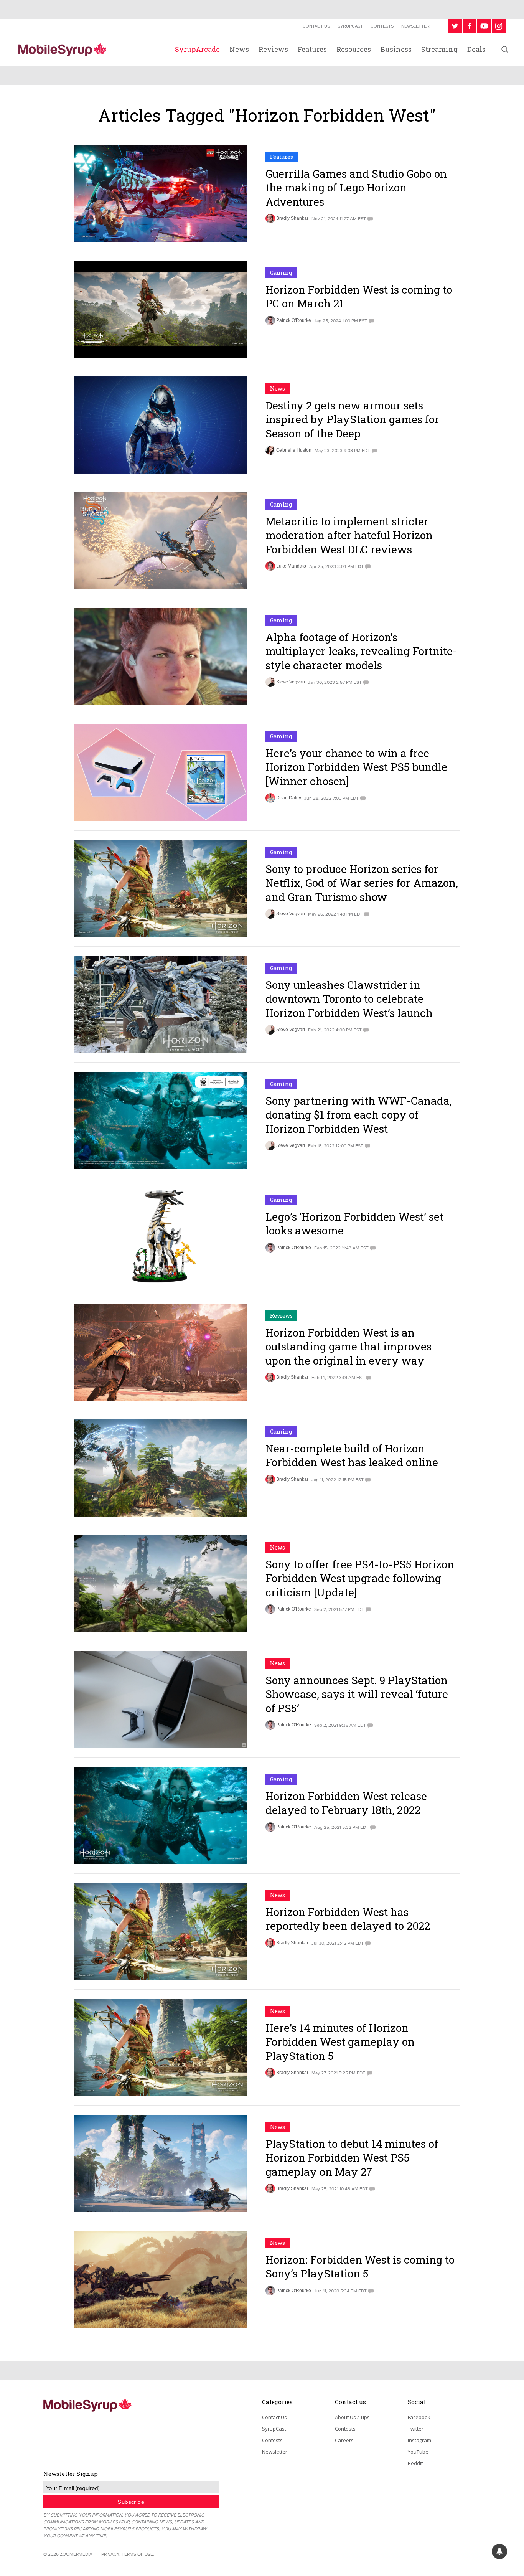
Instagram (419, 2440)
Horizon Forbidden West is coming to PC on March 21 (359, 296)
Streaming (439, 49)
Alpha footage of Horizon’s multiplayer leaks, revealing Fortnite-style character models (361, 651)
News (239, 49)
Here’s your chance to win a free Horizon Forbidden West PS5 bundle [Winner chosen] (356, 767)
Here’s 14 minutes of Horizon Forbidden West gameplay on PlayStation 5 (340, 2042)
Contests (382, 26)
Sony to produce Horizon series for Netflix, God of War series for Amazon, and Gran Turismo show (362, 883)
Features (312, 49)
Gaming (281, 273)
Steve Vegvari (291, 682)
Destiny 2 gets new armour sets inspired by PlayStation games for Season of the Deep (352, 419)
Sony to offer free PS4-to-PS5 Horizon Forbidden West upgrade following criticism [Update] (360, 1578)
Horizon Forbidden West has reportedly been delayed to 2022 (348, 1919)
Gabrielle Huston (294, 450)
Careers (344, 2440)
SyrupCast (350, 26)
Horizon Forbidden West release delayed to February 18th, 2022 (346, 1803)
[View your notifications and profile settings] (499, 2551)
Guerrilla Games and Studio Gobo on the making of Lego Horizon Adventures (356, 188)
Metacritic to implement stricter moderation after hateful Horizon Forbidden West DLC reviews (349, 535)
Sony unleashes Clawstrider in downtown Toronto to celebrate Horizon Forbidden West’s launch (349, 999)
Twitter (416, 2429)
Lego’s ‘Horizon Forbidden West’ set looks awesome (354, 1224)
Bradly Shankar (292, 218)
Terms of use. (138, 2554)
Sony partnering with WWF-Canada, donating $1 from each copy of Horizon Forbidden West (359, 1115)
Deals (476, 49)
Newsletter (415, 26)
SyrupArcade (197, 49)
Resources (354, 49)
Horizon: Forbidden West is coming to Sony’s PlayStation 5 (360, 2267)
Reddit (415, 2463)
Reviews (273, 49)
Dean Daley (289, 798)
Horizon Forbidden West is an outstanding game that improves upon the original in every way (349, 1347)
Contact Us (316, 26)
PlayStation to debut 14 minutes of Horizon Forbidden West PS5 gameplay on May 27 (352, 2158)
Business (396, 49)
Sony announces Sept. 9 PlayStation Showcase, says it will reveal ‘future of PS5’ (357, 1694)
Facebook (419, 2417)
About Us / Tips (352, 2417)
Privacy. (111, 2554)
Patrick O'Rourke (294, 320)
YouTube (418, 2452)
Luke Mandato (291, 566)
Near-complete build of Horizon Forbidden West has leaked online (352, 1455)
